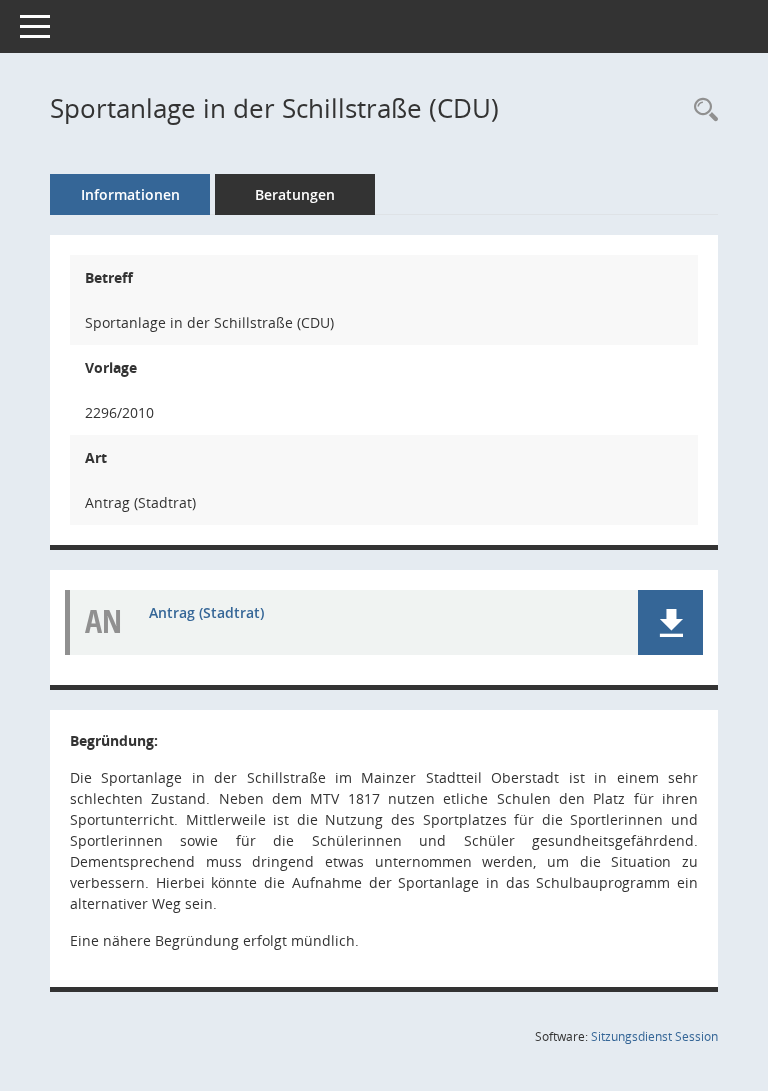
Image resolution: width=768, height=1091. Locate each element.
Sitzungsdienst (654, 1036)
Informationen (130, 194)
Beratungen (295, 194)
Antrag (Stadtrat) (206, 612)
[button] (670, 622)
